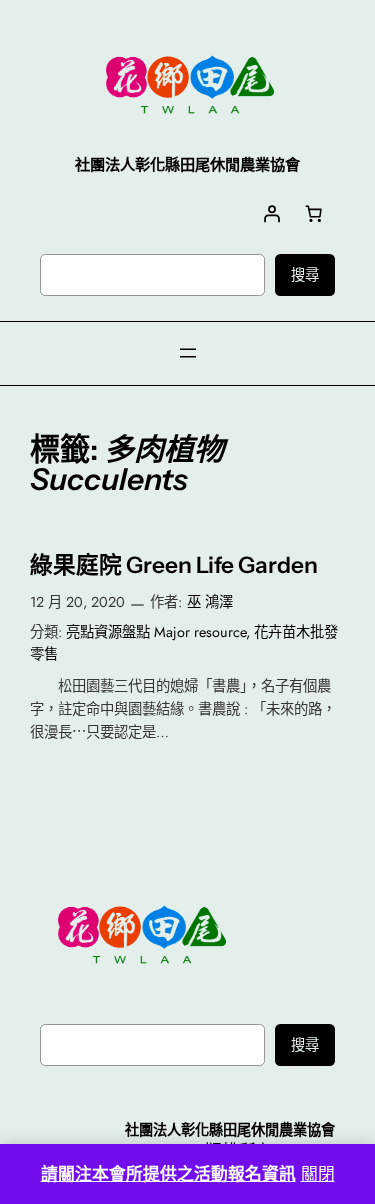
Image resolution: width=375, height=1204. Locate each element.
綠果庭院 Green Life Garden (174, 565)
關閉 (318, 1174)
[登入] (272, 214)
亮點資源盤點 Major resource (156, 632)
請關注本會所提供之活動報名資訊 (168, 1174)
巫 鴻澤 (210, 602)
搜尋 (305, 275)
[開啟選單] (188, 353)
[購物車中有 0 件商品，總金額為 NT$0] (314, 214)
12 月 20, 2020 (77, 602)
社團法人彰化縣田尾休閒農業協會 (230, 1130)
